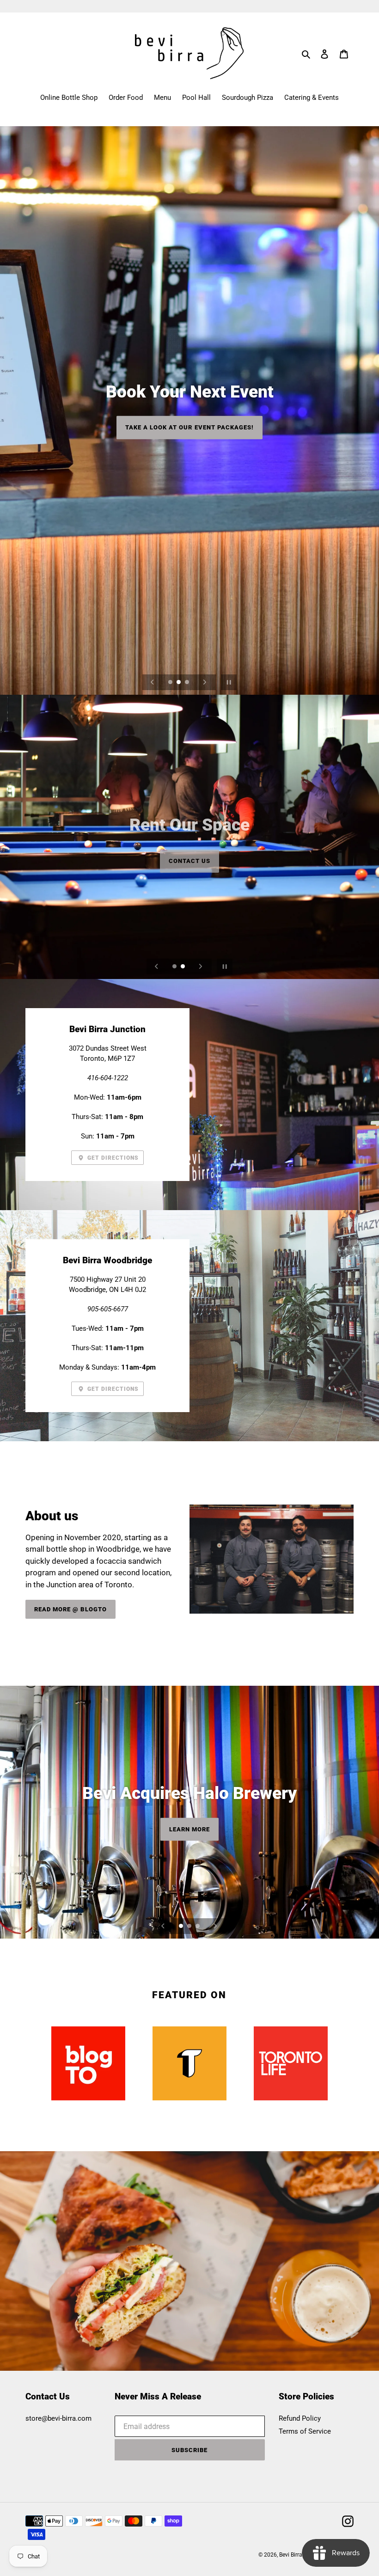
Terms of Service (305, 2431)
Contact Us (189, 854)
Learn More (189, 436)
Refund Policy (300, 2418)
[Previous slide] (153, 682)
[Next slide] (205, 682)
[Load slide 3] (188, 683)
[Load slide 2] (179, 683)
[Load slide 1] (171, 683)
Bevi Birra (291, 2555)
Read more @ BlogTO (70, 1609)
